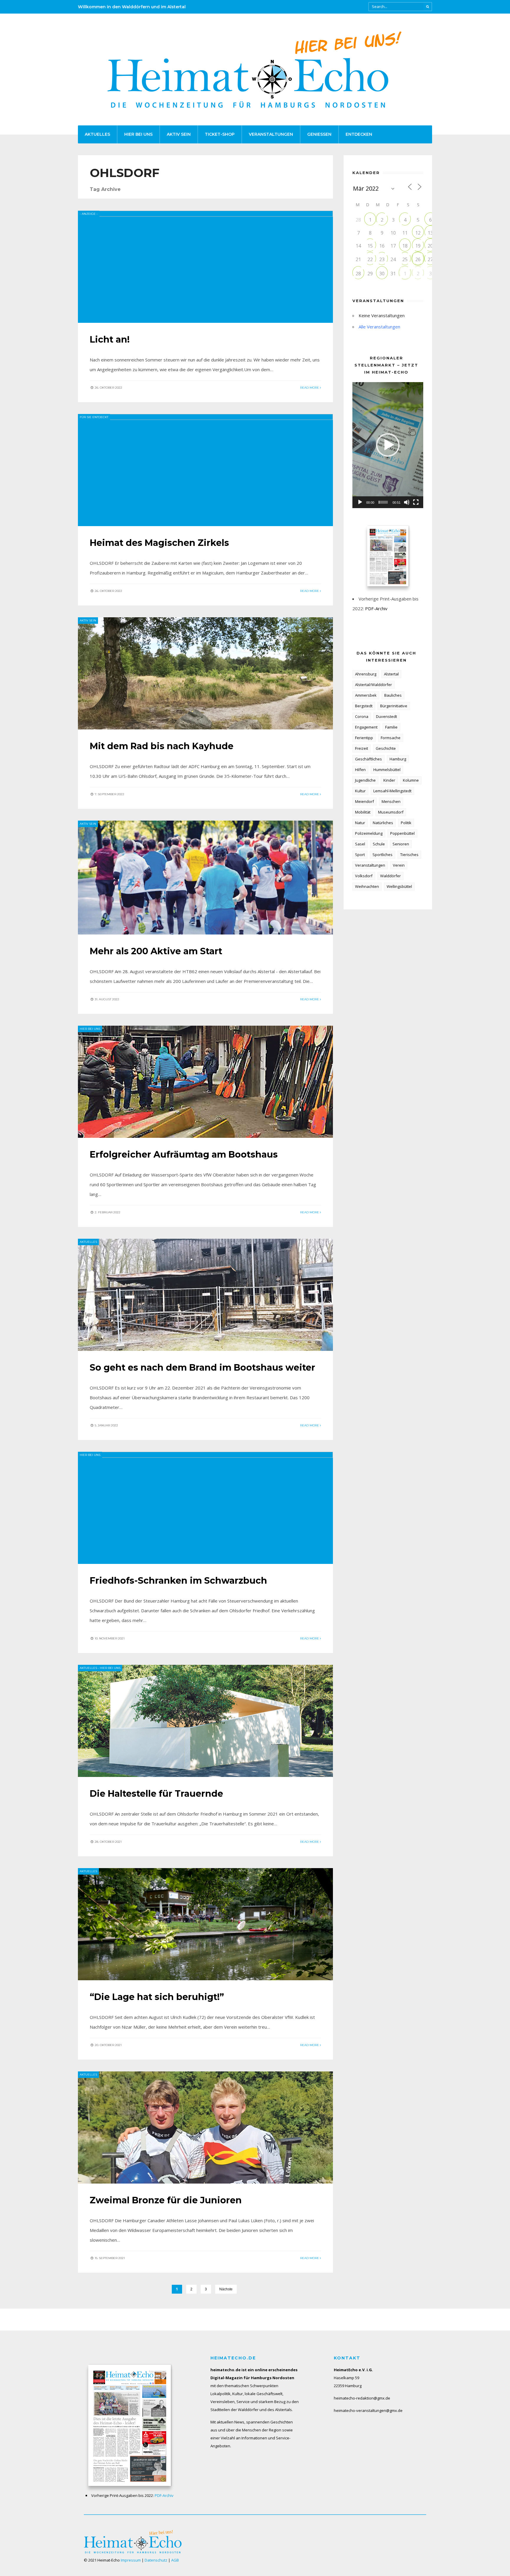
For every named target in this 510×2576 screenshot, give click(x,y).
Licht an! (110, 339)
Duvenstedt (386, 716)
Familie (391, 727)
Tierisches (409, 855)
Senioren (401, 844)
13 (430, 233)
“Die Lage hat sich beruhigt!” (157, 1997)
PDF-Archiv (376, 608)
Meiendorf (364, 801)
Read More (310, 388)
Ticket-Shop (220, 134)
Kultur (360, 791)
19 (418, 246)
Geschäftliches (368, 759)
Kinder (389, 780)
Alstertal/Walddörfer (373, 685)
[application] (388, 445)
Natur (360, 823)
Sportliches (382, 855)
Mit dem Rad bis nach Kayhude (162, 746)
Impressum (131, 2560)
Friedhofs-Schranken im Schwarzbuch (178, 1581)
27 (430, 259)
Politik (406, 823)
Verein (399, 865)
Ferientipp (364, 738)
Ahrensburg (366, 674)
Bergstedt (364, 706)
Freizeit (362, 748)
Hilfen (360, 770)
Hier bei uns (138, 134)
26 (418, 259)
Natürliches (383, 823)
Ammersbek (366, 695)
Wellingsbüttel (399, 886)
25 (405, 259)
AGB (175, 2560)
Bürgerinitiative (394, 706)
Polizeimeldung (369, 833)
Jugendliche (365, 780)
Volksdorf (364, 876)
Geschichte (386, 748)
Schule (379, 844)
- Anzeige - (89, 214)
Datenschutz (156, 2560)
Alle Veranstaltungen (379, 327)
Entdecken (359, 134)
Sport (360, 855)
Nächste (226, 2289)
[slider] (383, 502)
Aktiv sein (179, 134)
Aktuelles (97, 134)
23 (382, 259)
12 (418, 233)
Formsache (391, 738)
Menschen (391, 801)
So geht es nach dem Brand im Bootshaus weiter (202, 1368)
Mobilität (363, 812)
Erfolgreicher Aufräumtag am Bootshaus (184, 1154)
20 (430, 246)
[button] (388, 445)
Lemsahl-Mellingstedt (392, 791)
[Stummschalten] (407, 502)
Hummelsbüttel (387, 770)
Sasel (360, 844)
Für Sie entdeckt (94, 417)
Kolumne (411, 780)
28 (358, 274)
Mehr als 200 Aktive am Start (156, 951)
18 (405, 246)
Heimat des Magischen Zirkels (159, 543)
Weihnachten (367, 886)
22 (370, 259)
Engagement (366, 727)
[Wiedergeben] (360, 502)
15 (370, 246)
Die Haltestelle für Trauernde (156, 1794)
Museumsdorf (391, 812)
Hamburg (398, 759)
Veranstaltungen (271, 134)
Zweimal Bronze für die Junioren (166, 2200)
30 (382, 274)
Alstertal (391, 674)
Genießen (319, 134)
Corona (362, 716)
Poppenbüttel (402, 833)
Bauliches (393, 695)
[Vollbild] (416, 502)
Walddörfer (390, 876)
